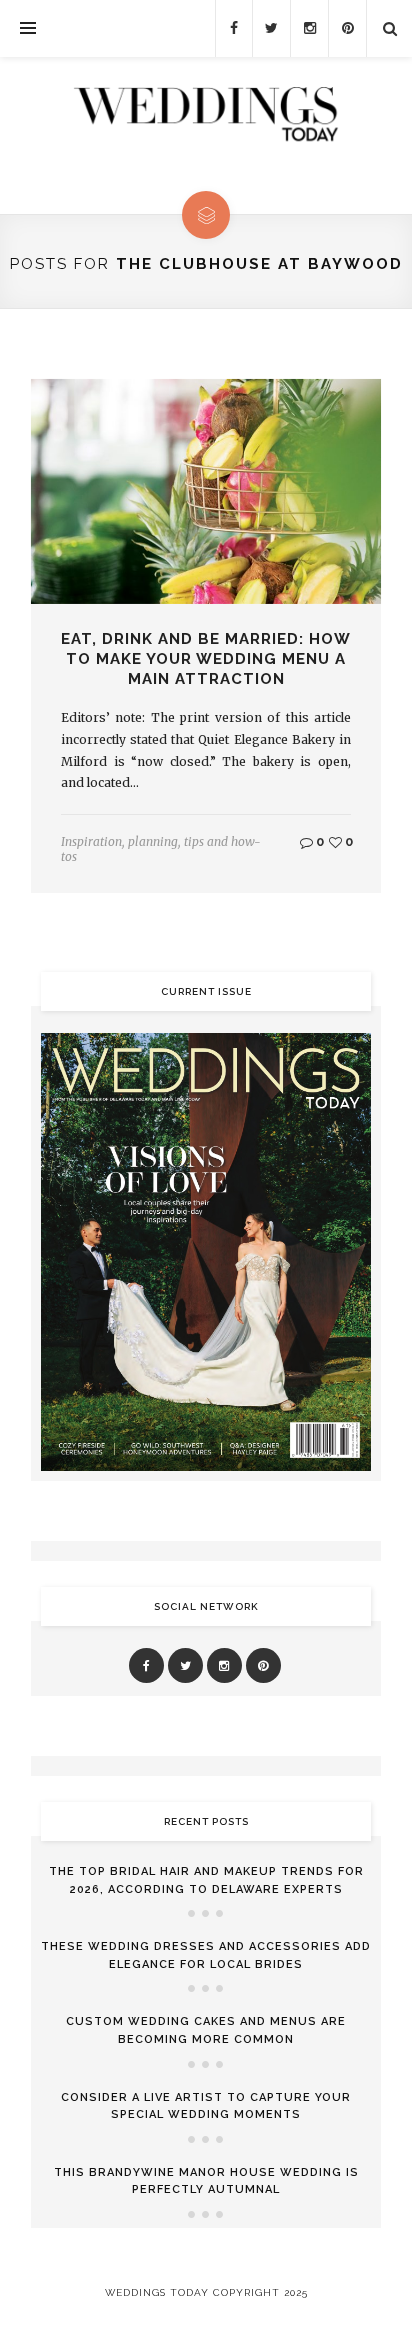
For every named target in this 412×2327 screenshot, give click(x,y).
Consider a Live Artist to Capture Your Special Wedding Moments (206, 2106)
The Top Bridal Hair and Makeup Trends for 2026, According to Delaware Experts (206, 1880)
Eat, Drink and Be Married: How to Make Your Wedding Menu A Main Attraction (206, 659)
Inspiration (91, 841)
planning (153, 841)
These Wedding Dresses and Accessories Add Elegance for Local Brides (206, 1955)
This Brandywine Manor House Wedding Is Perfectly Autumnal (206, 2181)
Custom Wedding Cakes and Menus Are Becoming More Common (206, 2030)
